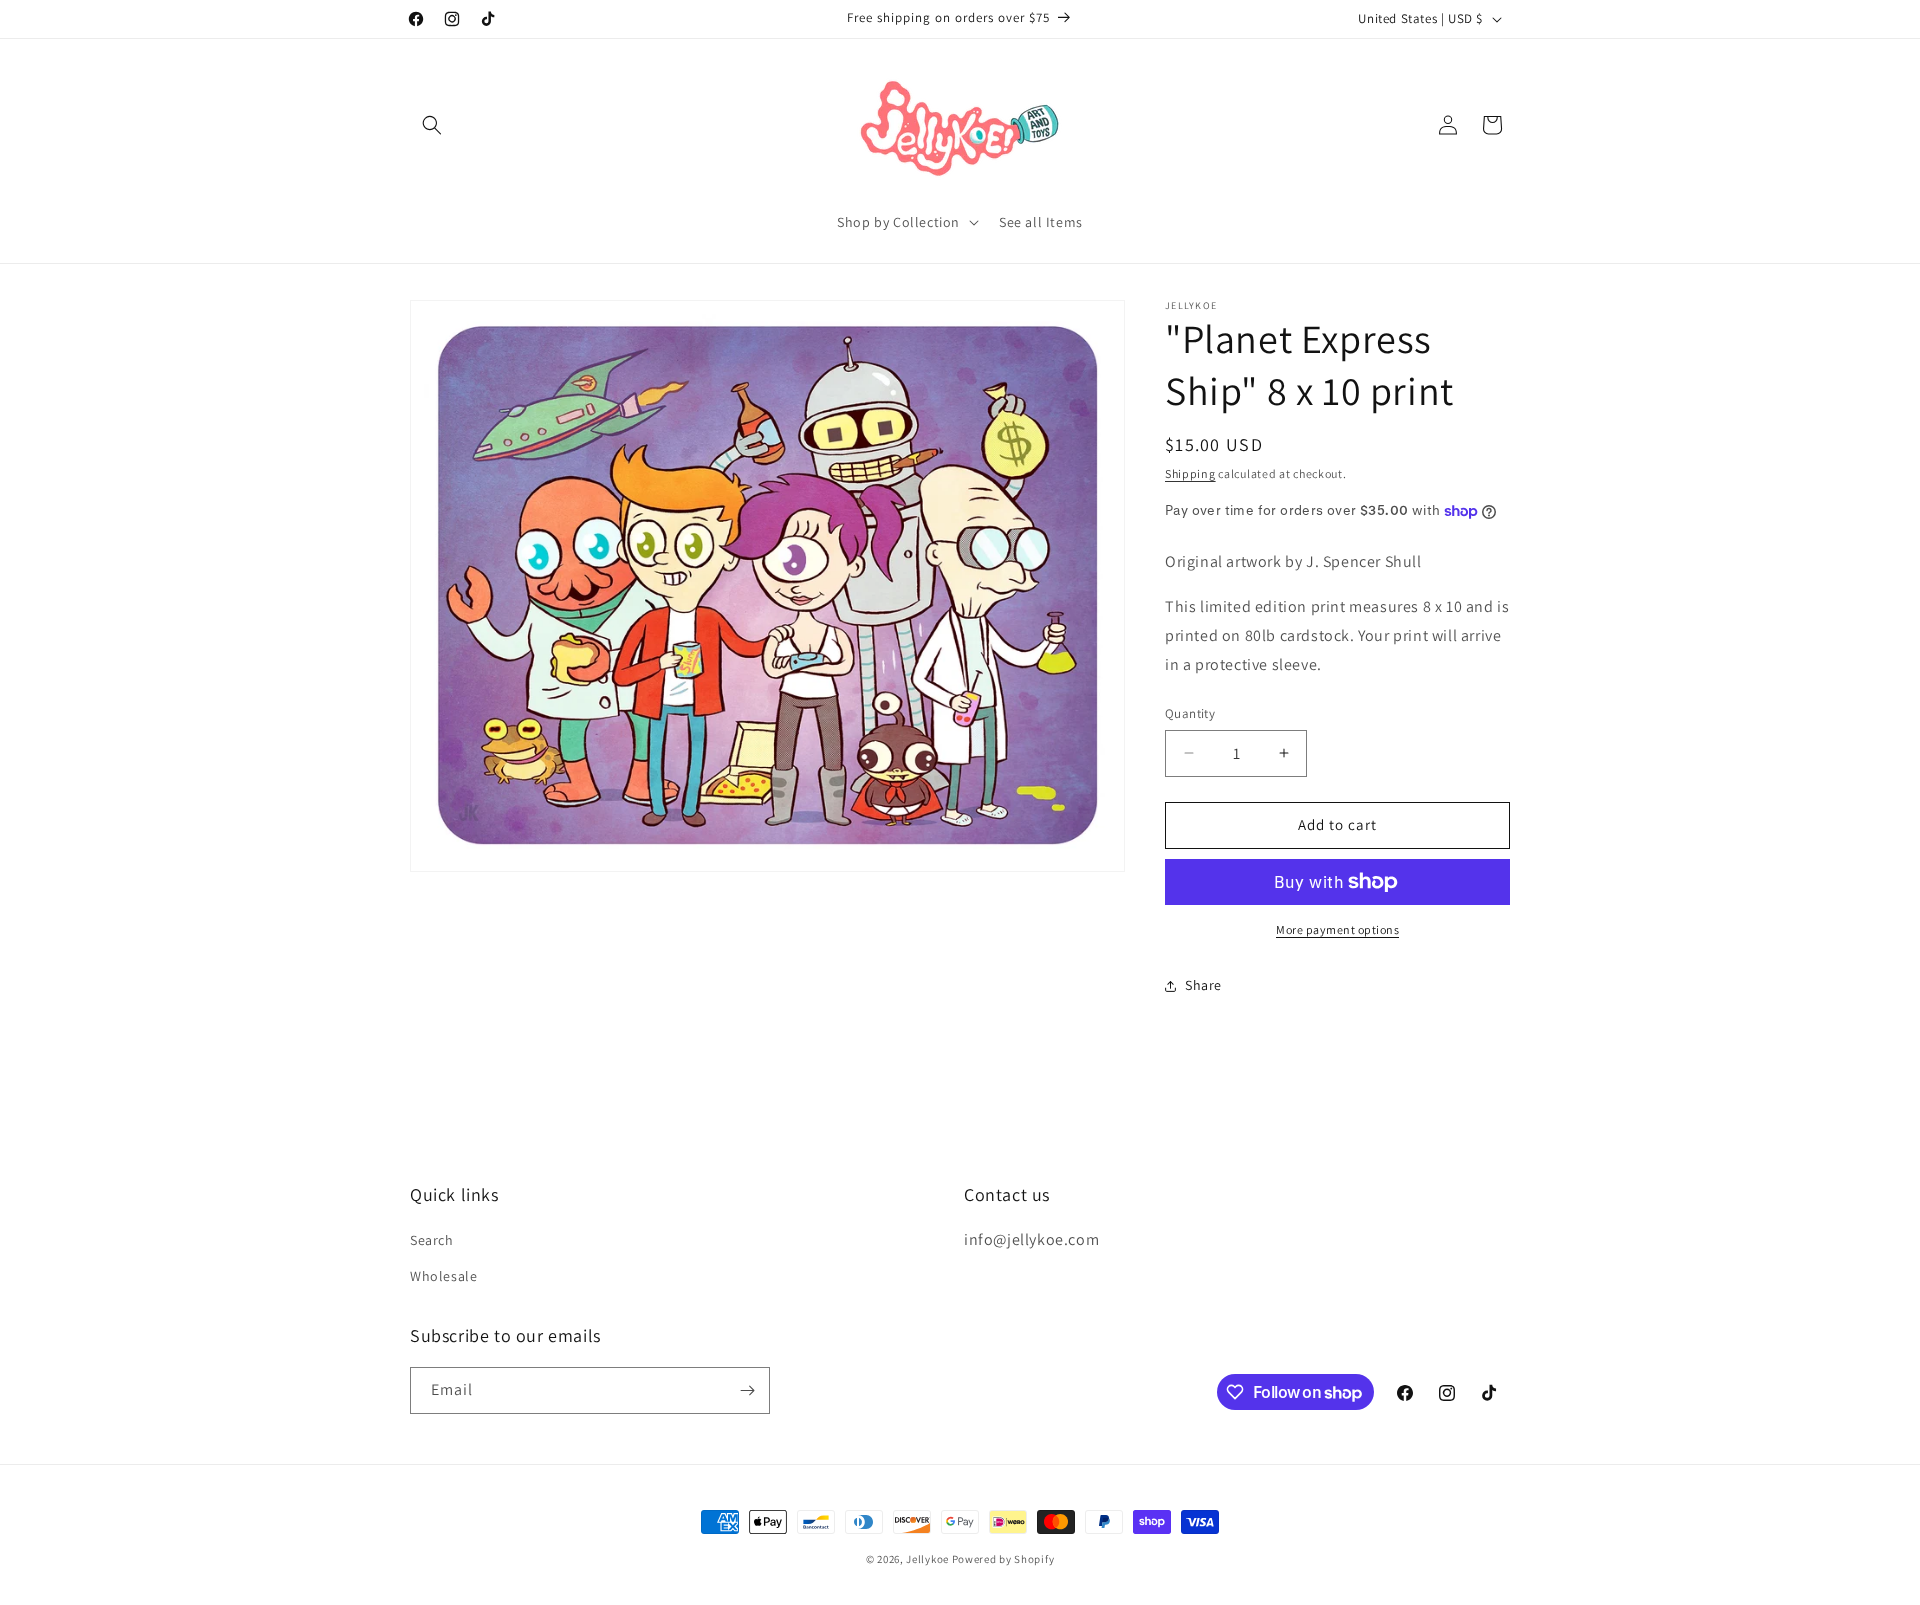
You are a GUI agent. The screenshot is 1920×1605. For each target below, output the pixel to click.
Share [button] (1203, 985)
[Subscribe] (747, 1390)
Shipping (1190, 473)
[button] (432, 125)
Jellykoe (927, 1559)
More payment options (1337, 929)
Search (432, 1240)
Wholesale (443, 1276)
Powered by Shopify (1003, 1559)
